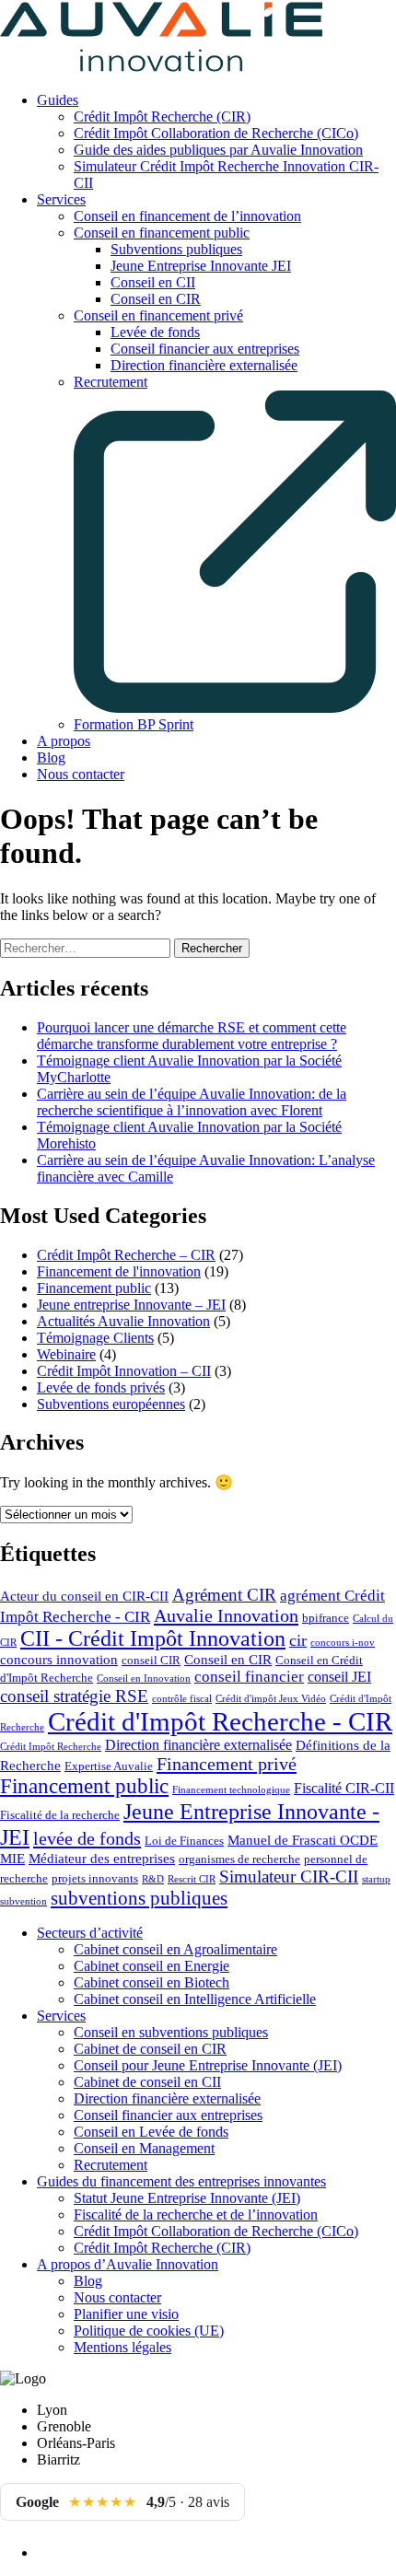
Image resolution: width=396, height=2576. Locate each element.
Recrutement (111, 2165)
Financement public (94, 1288)
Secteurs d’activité (90, 1933)
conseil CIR (151, 1661)
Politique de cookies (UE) (149, 2331)
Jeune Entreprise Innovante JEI (201, 266)
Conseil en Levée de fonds (151, 2132)
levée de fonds (87, 1838)
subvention (23, 1901)
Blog (51, 758)
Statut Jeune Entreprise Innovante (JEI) (187, 2198)
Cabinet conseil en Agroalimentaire (175, 1949)
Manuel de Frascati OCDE (303, 1840)
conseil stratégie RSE (74, 1696)
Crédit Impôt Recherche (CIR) (162, 117)
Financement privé (227, 1764)
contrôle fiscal (182, 1699)
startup (376, 1879)
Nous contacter (81, 774)
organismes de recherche (239, 1859)
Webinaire (66, 1354)
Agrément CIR (224, 1595)
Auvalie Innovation (226, 1615)
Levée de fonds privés (101, 1387)
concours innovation (59, 1660)
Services (61, 199)
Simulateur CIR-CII (289, 1877)
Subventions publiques (176, 249)
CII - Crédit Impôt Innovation (153, 1638)
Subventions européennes (111, 1404)
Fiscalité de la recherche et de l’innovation (196, 2215)
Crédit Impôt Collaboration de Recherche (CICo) (216, 133)
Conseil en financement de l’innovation (187, 216)
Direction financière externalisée (204, 365)
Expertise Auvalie (109, 1766)
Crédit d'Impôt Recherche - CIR (220, 1721)
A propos (64, 741)
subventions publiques (139, 1898)
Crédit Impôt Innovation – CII (124, 1371)
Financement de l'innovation (119, 1271)
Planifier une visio (126, 2314)
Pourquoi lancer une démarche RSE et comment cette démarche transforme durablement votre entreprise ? (192, 1036)
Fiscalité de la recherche (60, 1815)
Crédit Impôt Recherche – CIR (126, 1255)
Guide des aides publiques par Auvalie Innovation (218, 150)
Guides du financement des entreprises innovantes (181, 2181)
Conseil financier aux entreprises (205, 349)
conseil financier (249, 1677)
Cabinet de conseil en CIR (150, 2049)
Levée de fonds (155, 332)
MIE (12, 1859)
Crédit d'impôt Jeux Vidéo (271, 1699)
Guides (58, 100)
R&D (153, 1879)
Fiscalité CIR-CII (344, 1788)
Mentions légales (122, 2347)
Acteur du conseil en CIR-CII (84, 1596)
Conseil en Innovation (144, 1678)
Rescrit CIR (192, 1879)
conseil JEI (339, 1677)
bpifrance (326, 1618)
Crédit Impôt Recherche (51, 1747)
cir (298, 1640)
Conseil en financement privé (158, 315)
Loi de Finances (184, 1841)
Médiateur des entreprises (102, 1859)
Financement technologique (231, 1790)
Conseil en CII (153, 282)
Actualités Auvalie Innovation (123, 1321)
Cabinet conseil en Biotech (151, 1982)
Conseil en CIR (156, 299)
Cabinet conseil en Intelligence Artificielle (195, 1999)
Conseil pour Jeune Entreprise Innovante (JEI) (208, 2065)
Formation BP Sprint (134, 724)
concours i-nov (343, 1643)
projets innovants (95, 1879)
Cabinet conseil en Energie (151, 1966)
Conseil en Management (144, 2148)
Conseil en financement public (162, 233)
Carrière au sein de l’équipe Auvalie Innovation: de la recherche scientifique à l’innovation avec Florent (192, 1102)
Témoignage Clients (95, 1338)
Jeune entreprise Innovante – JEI (131, 1305)
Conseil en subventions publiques (171, 2032)
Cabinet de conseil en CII (147, 2082)
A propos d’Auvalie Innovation (128, 2264)
